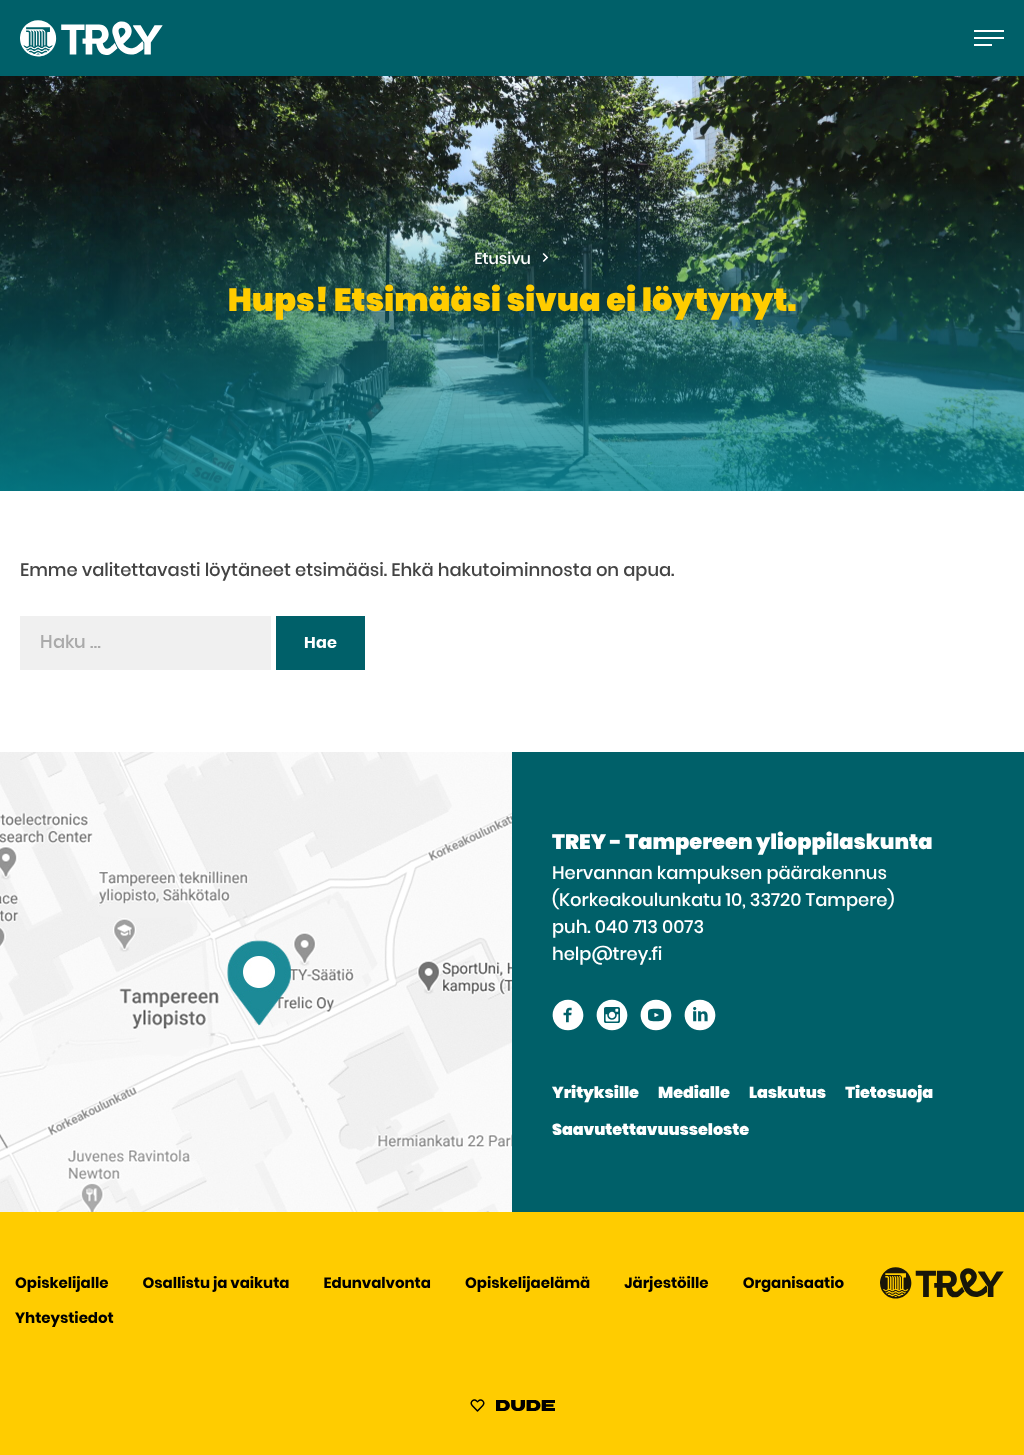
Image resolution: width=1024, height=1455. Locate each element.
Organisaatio (793, 1284)
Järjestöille (666, 1284)
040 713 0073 (649, 928)
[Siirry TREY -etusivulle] (942, 1294)
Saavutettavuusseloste (650, 1131)
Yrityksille (595, 1094)
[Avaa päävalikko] (989, 38)
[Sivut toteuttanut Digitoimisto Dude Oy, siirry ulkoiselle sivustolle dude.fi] (512, 1409)
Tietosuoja (889, 1094)
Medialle (694, 1094)
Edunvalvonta (377, 1284)
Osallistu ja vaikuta (216, 1284)
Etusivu (502, 260)
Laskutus (787, 1094)
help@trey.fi (607, 955)
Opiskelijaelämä (527, 1284)
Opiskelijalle (61, 1284)
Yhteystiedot (64, 1319)
